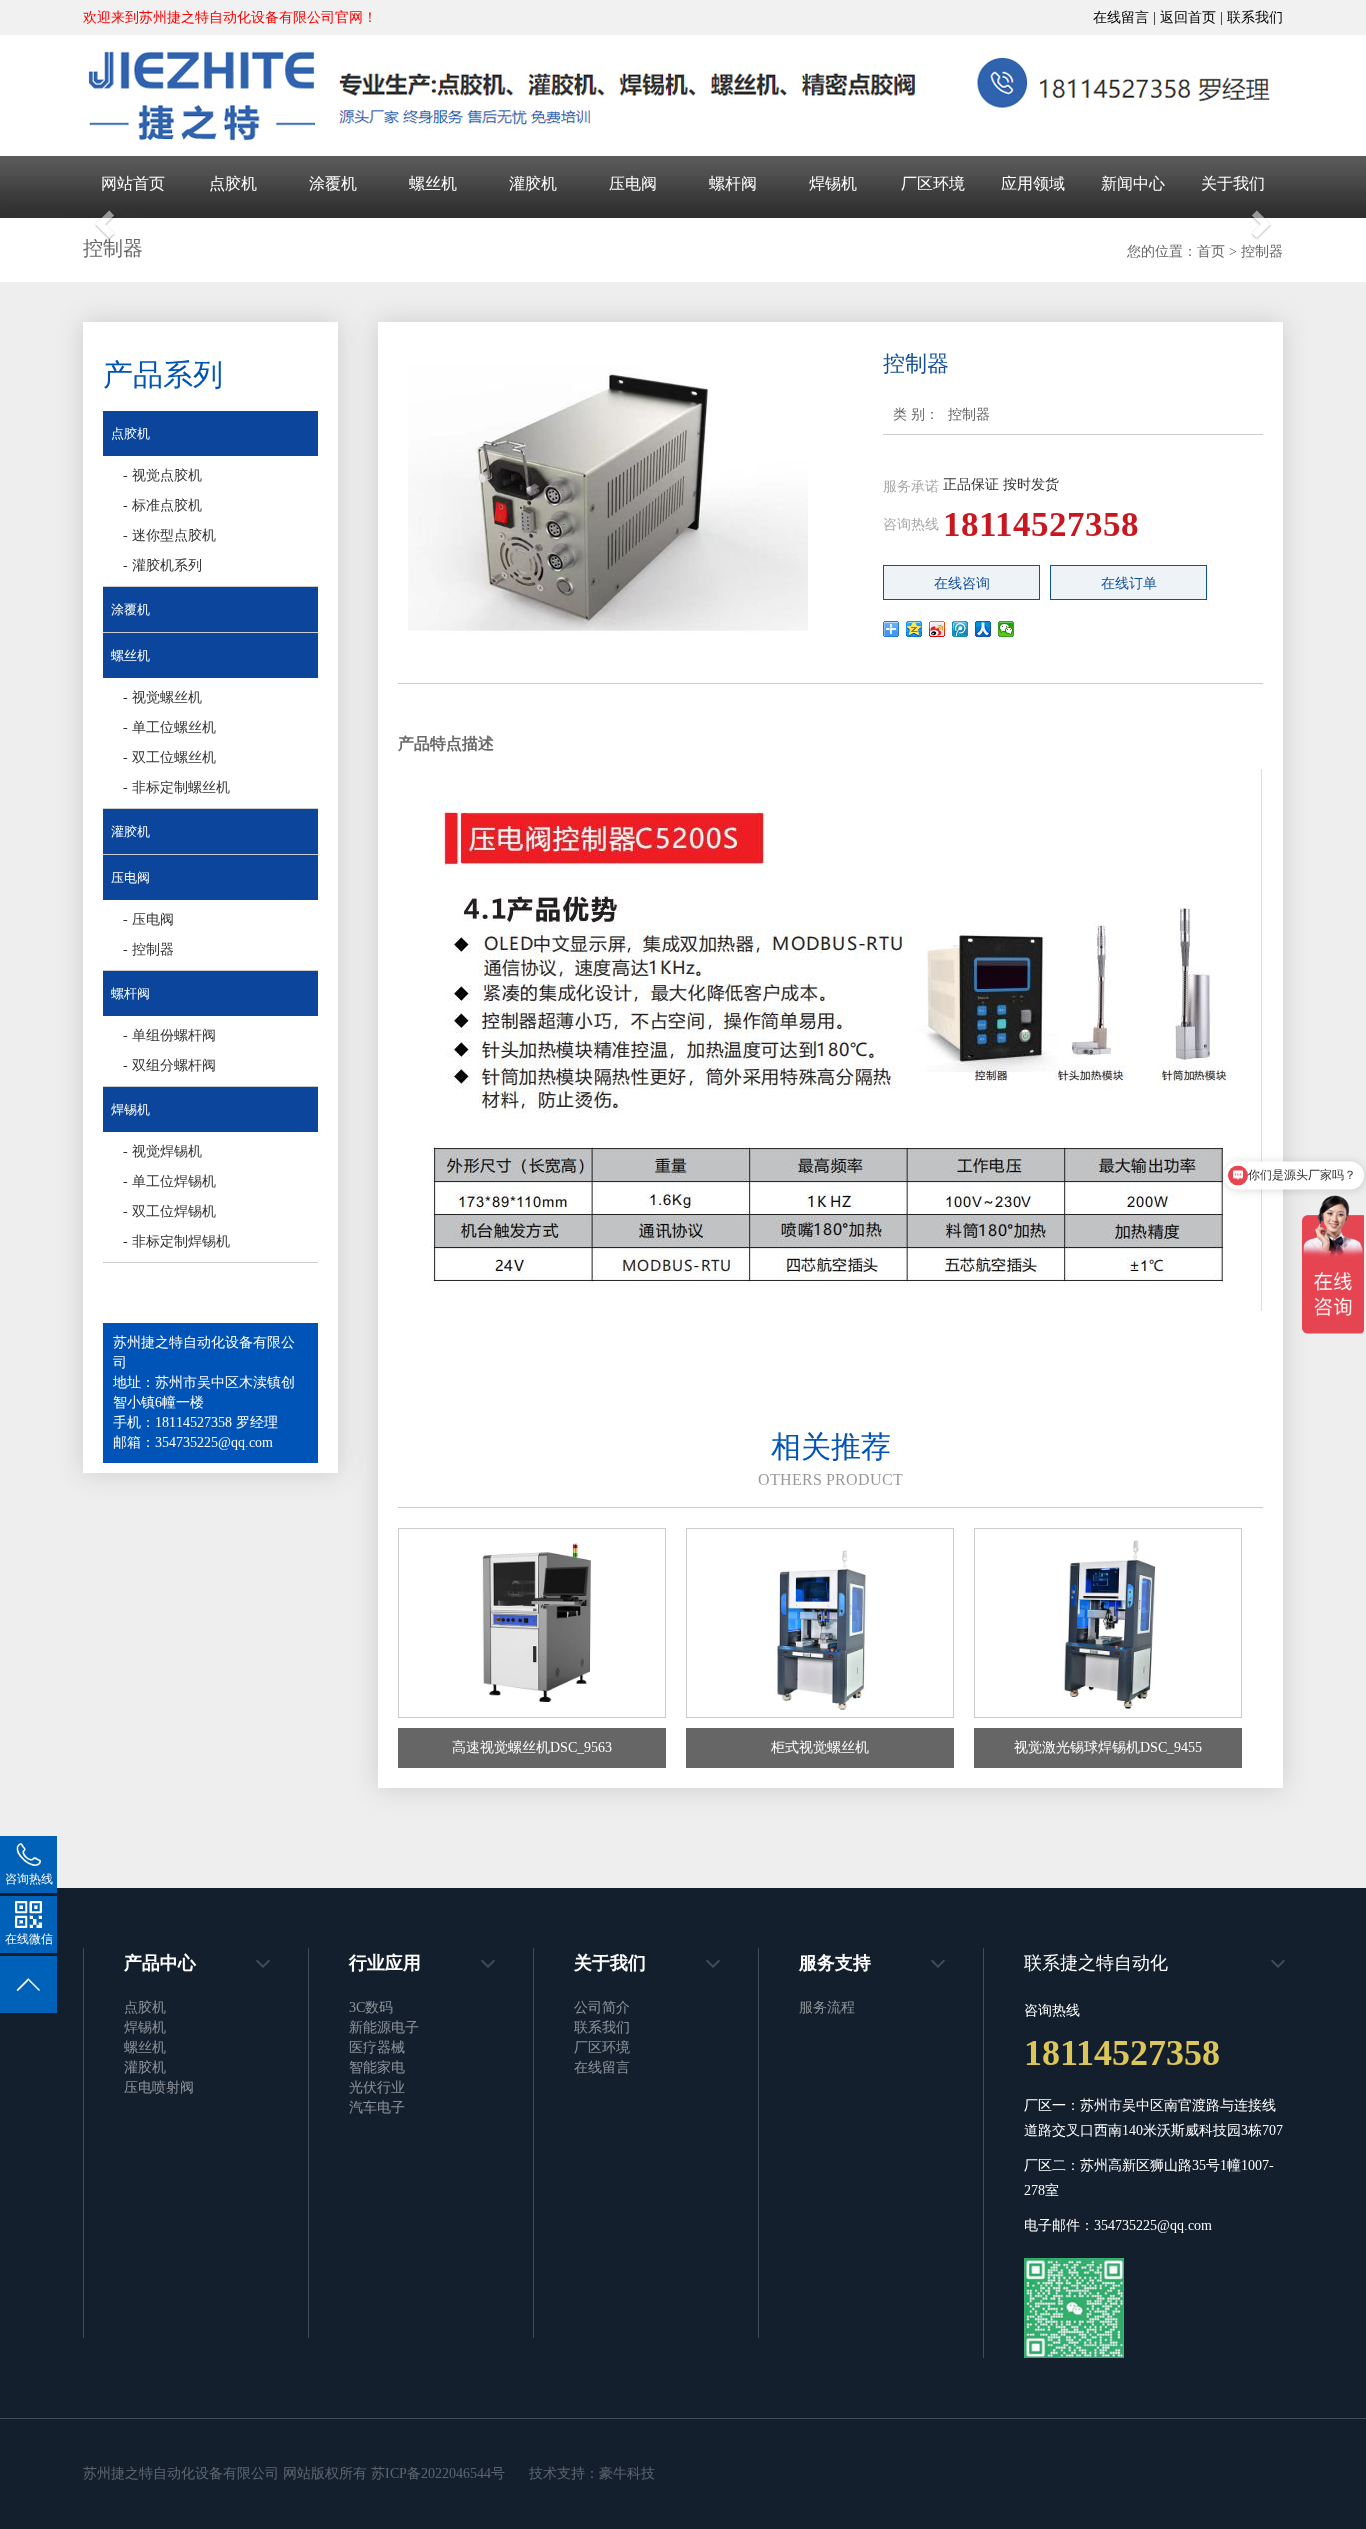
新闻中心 (1133, 183)
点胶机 (233, 183)
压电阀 (633, 183)
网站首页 (133, 183)
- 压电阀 (148, 919)
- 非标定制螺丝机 (176, 787)
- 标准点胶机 (162, 505)
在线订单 (1129, 583)
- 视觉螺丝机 (162, 697)
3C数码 (371, 2007)
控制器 (1262, 251)
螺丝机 (433, 183)
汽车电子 (377, 2107)
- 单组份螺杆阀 (169, 1035)
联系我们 (1255, 17)
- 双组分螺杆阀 (169, 1065)
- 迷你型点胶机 (169, 535)
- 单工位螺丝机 (169, 727)
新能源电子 (384, 2027)
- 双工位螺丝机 (169, 757)
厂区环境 (933, 183)
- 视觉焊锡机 (162, 1151)
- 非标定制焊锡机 (176, 1241)
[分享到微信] (1006, 629)
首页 (1211, 251)
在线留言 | (1126, 17)
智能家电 (377, 2067)
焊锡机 (833, 183)
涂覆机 (333, 183)
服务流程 (827, 2007)
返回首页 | (1193, 17)
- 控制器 (148, 949)
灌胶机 (533, 183)
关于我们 (1233, 183)
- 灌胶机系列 (162, 565)
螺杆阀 (733, 183)
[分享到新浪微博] (937, 629)
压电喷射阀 (159, 2087)
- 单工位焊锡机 (169, 1181)
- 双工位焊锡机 (169, 1211)
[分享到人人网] (983, 629)
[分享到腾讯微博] (960, 629)
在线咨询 (962, 583)
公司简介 (602, 2007)
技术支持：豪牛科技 (594, 2473)
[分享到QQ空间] (914, 629)
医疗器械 (377, 2047)
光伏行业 (377, 2087)
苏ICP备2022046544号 (438, 2473)
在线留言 (602, 2067)
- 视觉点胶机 (162, 475)
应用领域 (1033, 183)
